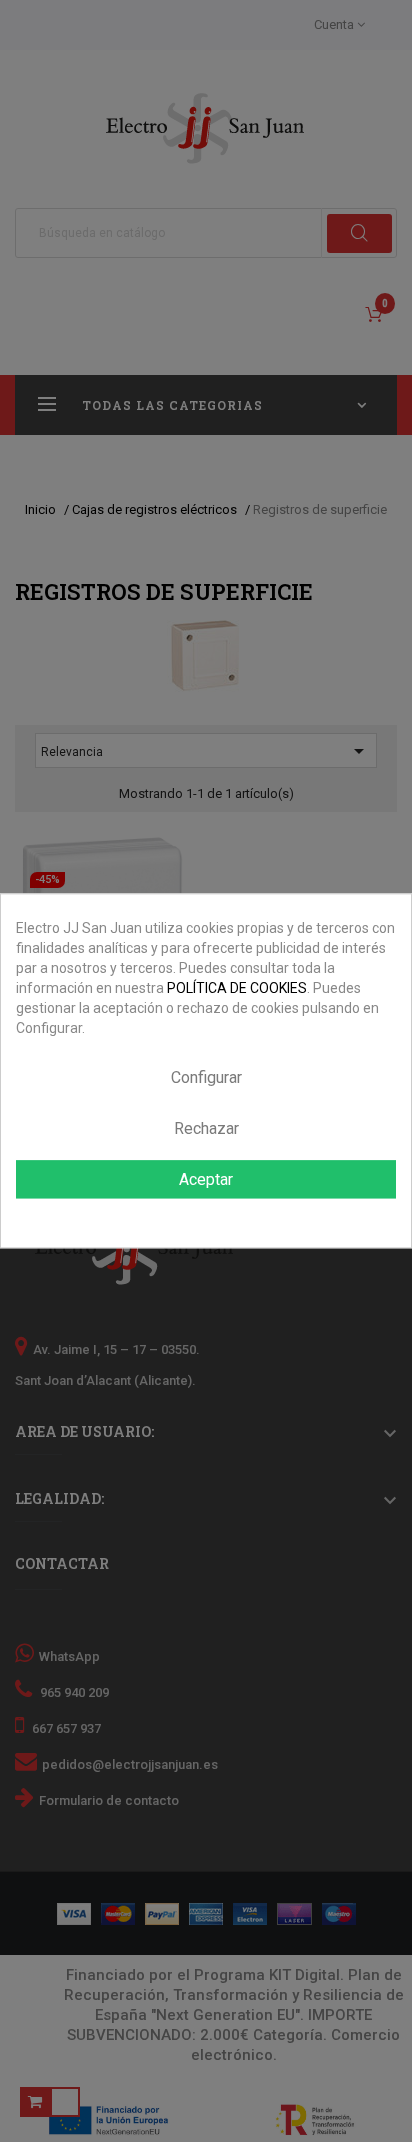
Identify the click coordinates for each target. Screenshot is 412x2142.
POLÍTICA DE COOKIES (237, 988)
